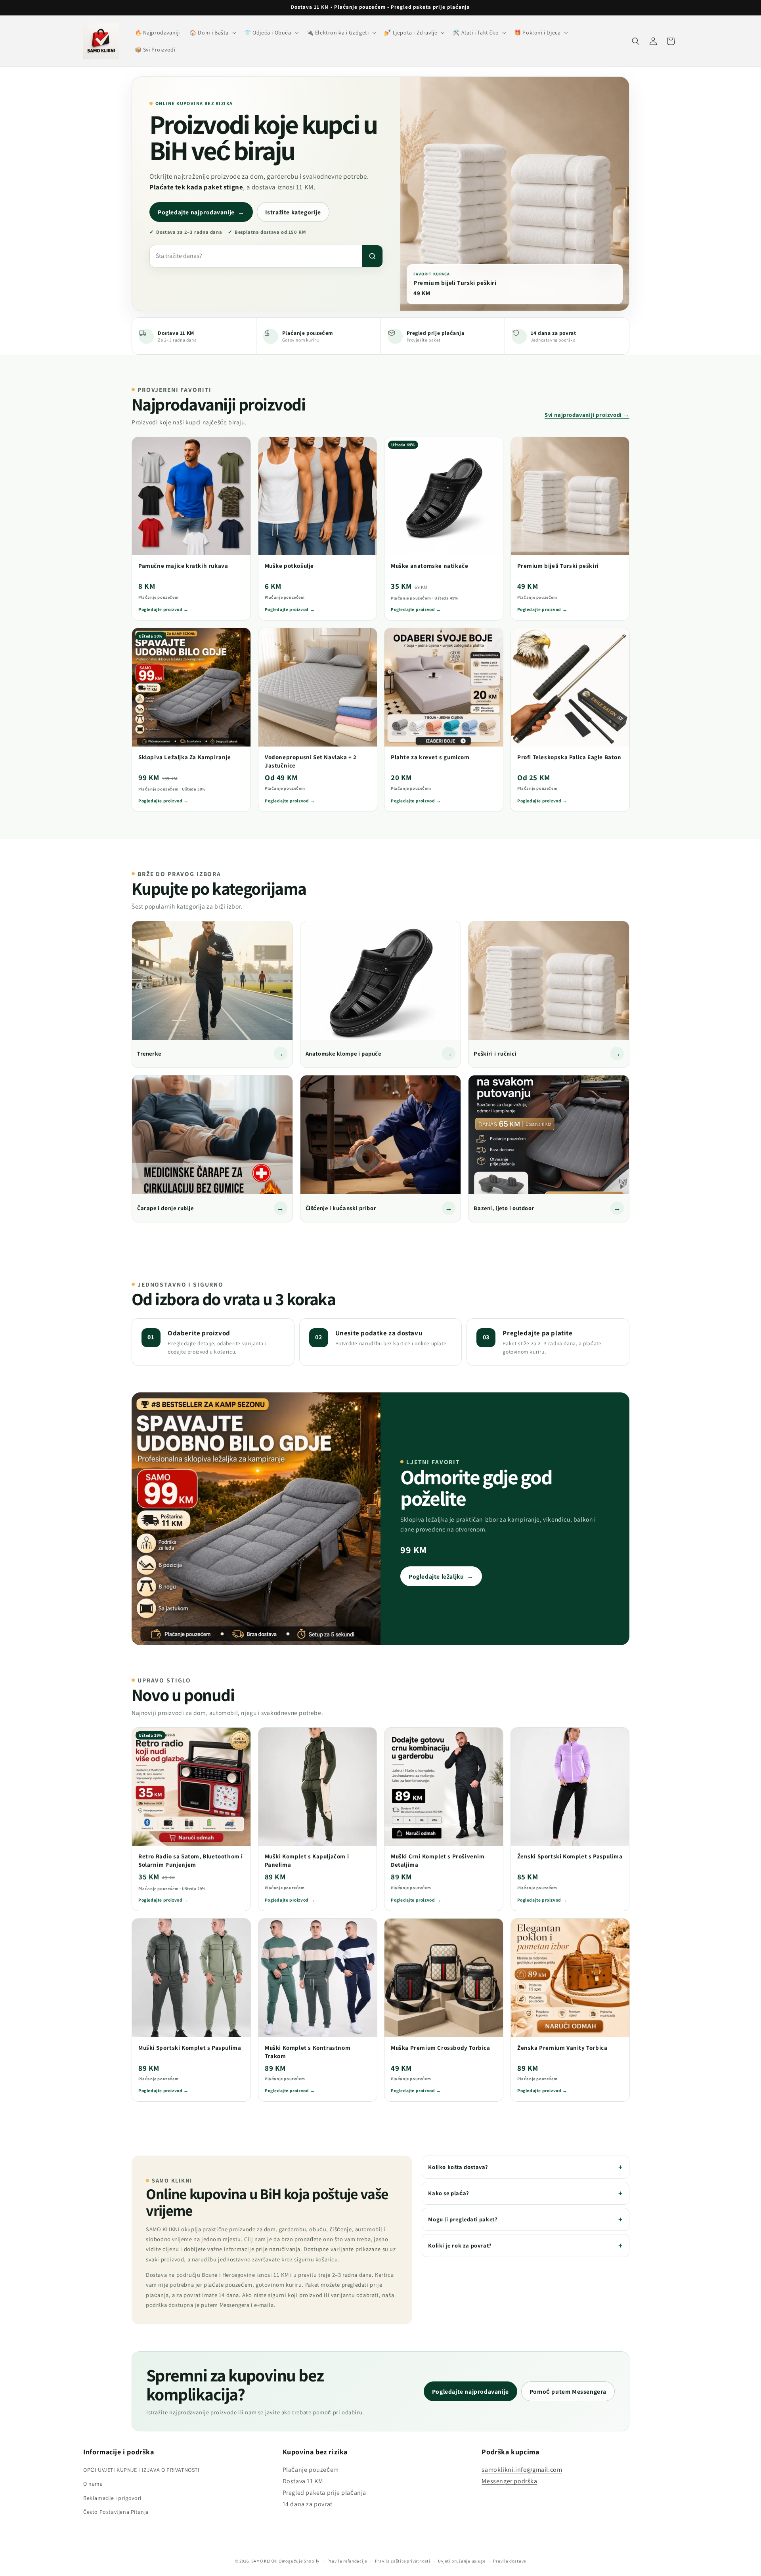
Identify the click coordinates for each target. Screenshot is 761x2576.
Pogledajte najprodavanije (201, 212)
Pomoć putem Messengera (568, 2391)
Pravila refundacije (347, 2561)
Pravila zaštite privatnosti (403, 2561)
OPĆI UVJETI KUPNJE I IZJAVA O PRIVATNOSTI (141, 2470)
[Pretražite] (372, 256)
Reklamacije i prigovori (112, 2498)
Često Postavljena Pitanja (116, 2512)
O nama (93, 2484)
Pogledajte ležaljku (441, 1576)
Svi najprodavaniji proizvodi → (587, 414)
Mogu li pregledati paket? (463, 2219)
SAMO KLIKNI (265, 2561)
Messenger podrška (509, 2481)
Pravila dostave (510, 2561)
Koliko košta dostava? (458, 2167)
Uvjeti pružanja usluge (462, 2561)
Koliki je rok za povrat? (460, 2245)
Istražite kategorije (293, 212)
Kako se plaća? (448, 2193)
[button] (212, 32)
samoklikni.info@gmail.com (522, 2470)
